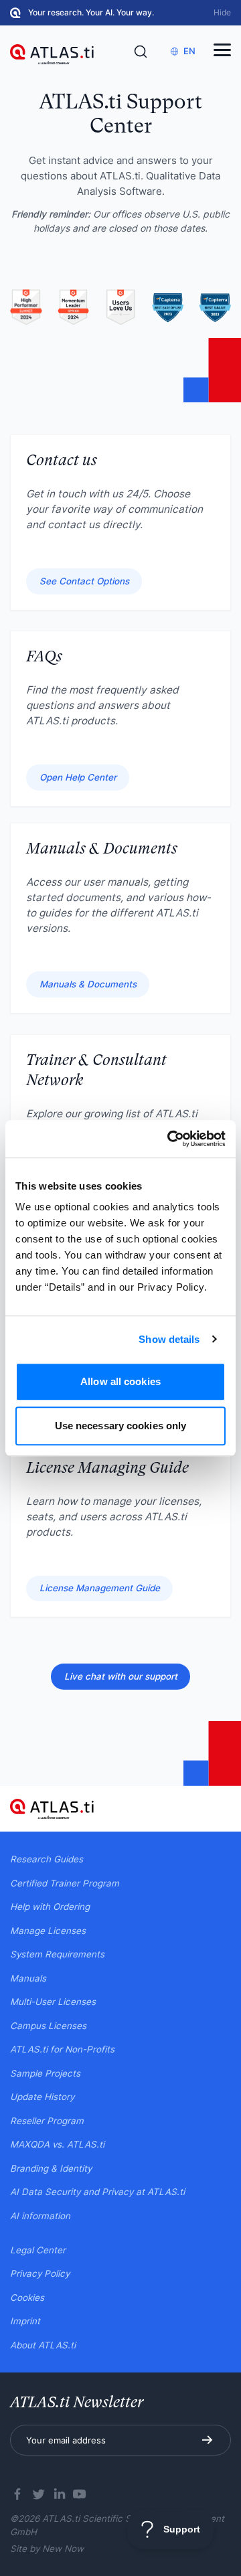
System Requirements (57, 1954)
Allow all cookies (120, 1381)
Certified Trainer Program (65, 1883)
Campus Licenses (48, 2026)
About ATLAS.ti (43, 2345)
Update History (42, 2097)
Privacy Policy (40, 2273)
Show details (169, 1339)
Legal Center (38, 2250)
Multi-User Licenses (53, 2002)
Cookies (27, 2298)
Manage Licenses (48, 1931)
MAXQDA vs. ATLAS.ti (57, 2144)
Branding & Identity (51, 2168)
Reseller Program (47, 2121)
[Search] (141, 52)
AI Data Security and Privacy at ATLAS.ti (97, 2192)
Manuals (28, 1978)
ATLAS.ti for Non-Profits (62, 2049)
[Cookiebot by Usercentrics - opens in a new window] (170, 1139)
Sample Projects (45, 2073)
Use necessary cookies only (121, 1426)
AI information (40, 2216)
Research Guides (47, 1859)
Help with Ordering (50, 1907)
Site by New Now (47, 2549)
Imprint (25, 2321)
